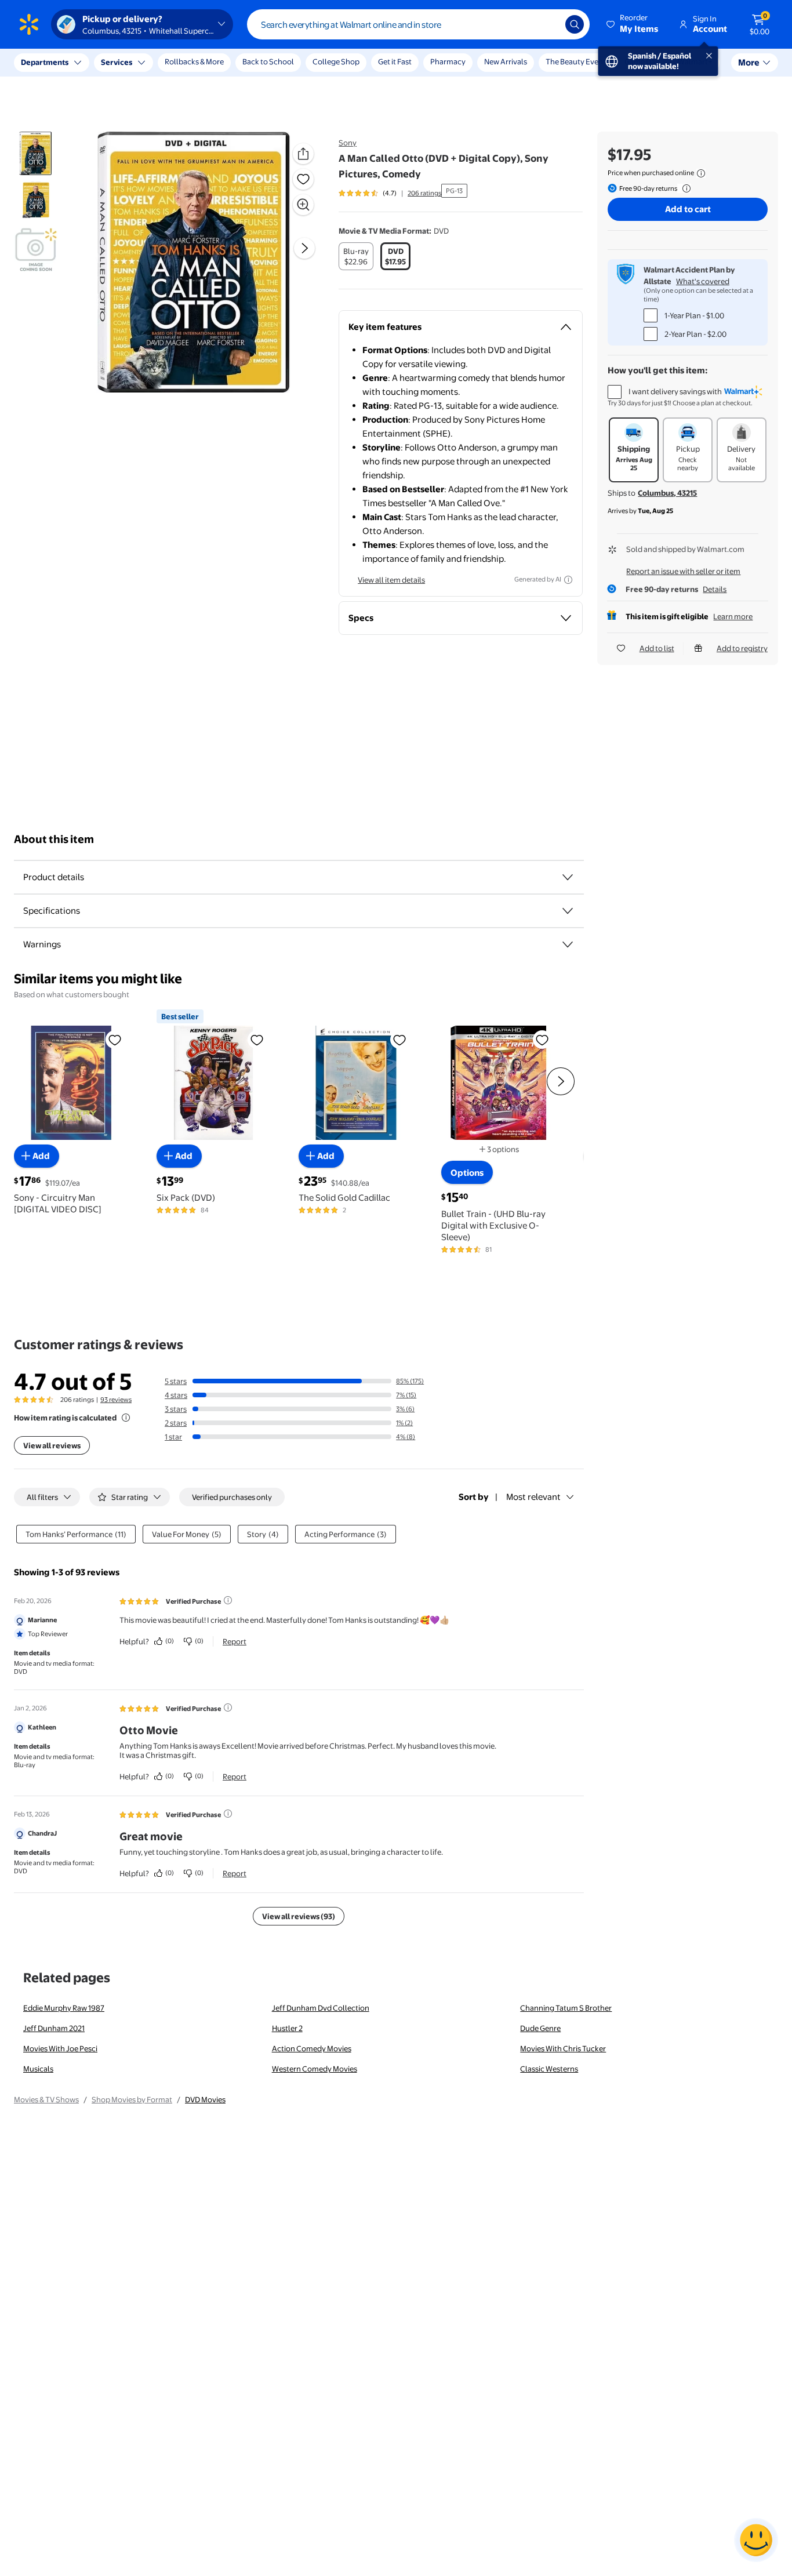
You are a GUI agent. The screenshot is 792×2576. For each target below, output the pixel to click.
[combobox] (418, 24)
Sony (348, 143)
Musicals (38, 2069)
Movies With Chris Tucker (563, 2048)
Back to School (268, 61)
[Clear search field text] (548, 24)
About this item (54, 839)
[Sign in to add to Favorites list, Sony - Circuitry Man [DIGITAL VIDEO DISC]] (115, 1040)
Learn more (733, 616)
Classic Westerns (549, 2069)
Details (715, 589)
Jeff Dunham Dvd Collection (321, 2008)
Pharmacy (448, 61)
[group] (390, 193)
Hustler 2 (287, 2028)
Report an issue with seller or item (683, 571)
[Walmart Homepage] (29, 24)
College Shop (336, 61)
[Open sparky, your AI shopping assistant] (756, 2540)
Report (235, 1641)
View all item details (391, 580)
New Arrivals (506, 61)
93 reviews (116, 1400)
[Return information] (684, 188)
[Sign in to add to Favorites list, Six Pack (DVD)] (257, 1040)
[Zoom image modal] (303, 205)
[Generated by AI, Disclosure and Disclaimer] (568, 580)
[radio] (356, 256)
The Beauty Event (576, 61)
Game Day (642, 61)
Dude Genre (540, 2028)
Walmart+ (695, 61)
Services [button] (117, 62)
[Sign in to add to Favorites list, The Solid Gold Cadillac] (399, 1040)
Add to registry (742, 648)
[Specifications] (568, 911)
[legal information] (701, 173)
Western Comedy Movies (315, 2069)
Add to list (657, 648)
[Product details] (568, 877)
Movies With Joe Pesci (60, 2048)
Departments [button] (45, 62)
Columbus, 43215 (667, 493)
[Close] (215, 63)
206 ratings (424, 193)
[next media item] (304, 248)
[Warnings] (568, 944)
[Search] (575, 24)
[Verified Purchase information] (228, 1600)
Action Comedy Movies (312, 2048)
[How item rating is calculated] (126, 1418)
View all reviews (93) (299, 1916)
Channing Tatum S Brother (566, 2008)
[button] (633, 24)
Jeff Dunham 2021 (54, 2028)
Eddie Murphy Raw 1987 (64, 2008)
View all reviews (52, 1445)
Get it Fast (395, 61)
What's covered (703, 281)
